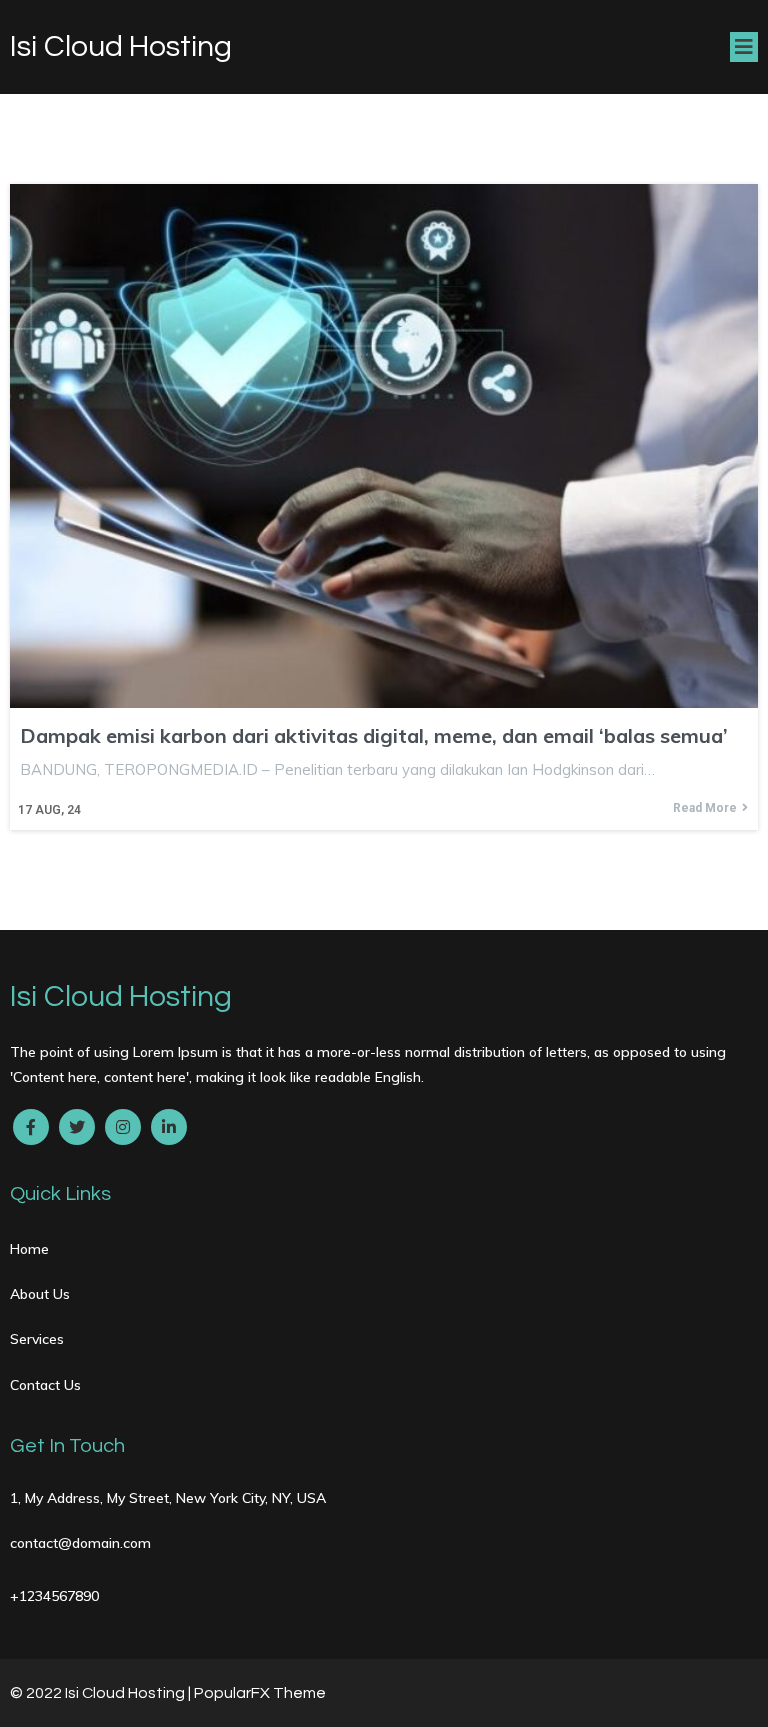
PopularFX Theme (260, 1693)
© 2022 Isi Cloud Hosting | (102, 1693)
